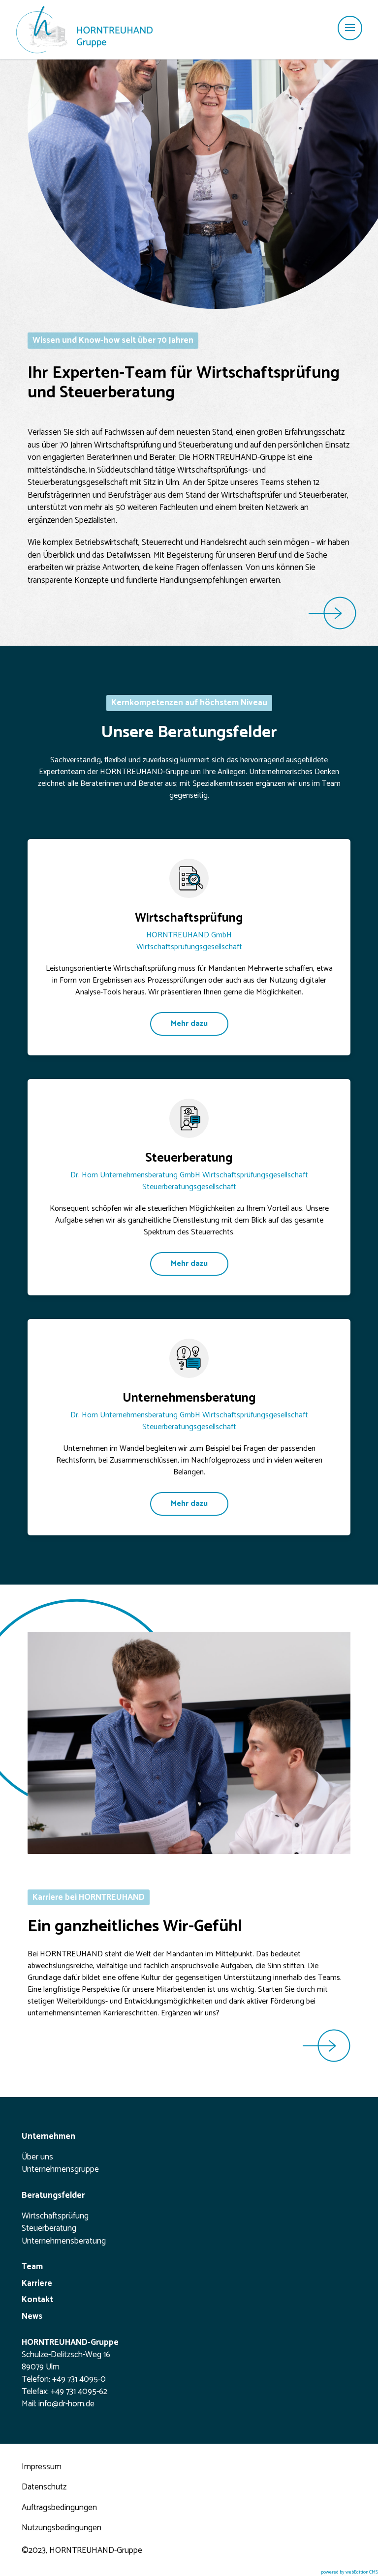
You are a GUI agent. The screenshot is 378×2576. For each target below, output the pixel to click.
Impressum (42, 2467)
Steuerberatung (49, 2229)
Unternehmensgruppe (60, 2170)
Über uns (37, 2157)
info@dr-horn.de (66, 2404)
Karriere (37, 2284)
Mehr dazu (189, 1024)
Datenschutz (44, 2487)
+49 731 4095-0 (79, 2379)
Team (32, 2267)
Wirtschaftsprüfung (55, 2217)
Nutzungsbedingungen (62, 2528)
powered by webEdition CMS (349, 2572)
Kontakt (37, 2300)
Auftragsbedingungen (59, 2508)
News (32, 2317)
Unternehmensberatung (64, 2242)
